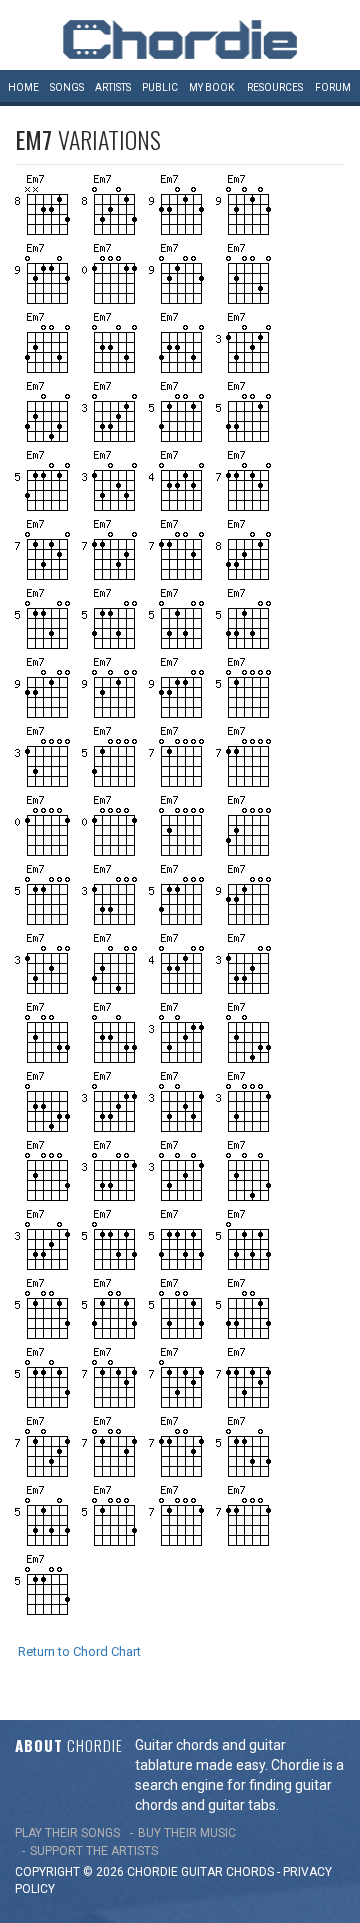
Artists (113, 87)
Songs (67, 87)
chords (250, 1872)
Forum (333, 87)
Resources (275, 87)
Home (23, 87)
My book (211, 87)
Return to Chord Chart (79, 1651)
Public (160, 87)
